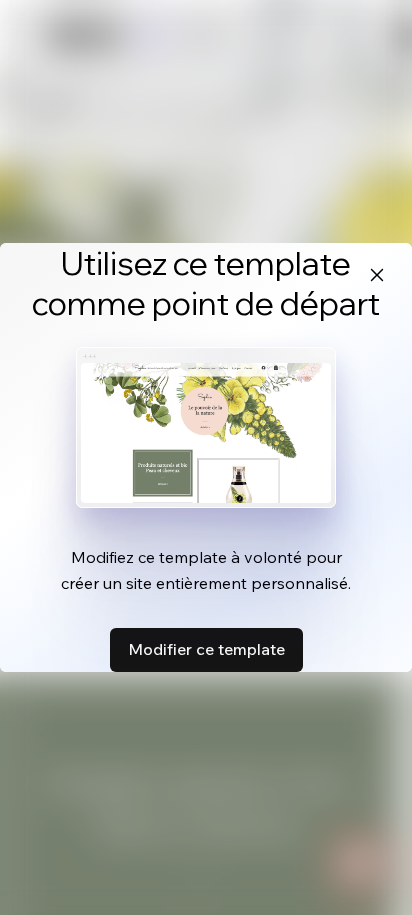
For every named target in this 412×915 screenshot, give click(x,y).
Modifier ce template (206, 649)
